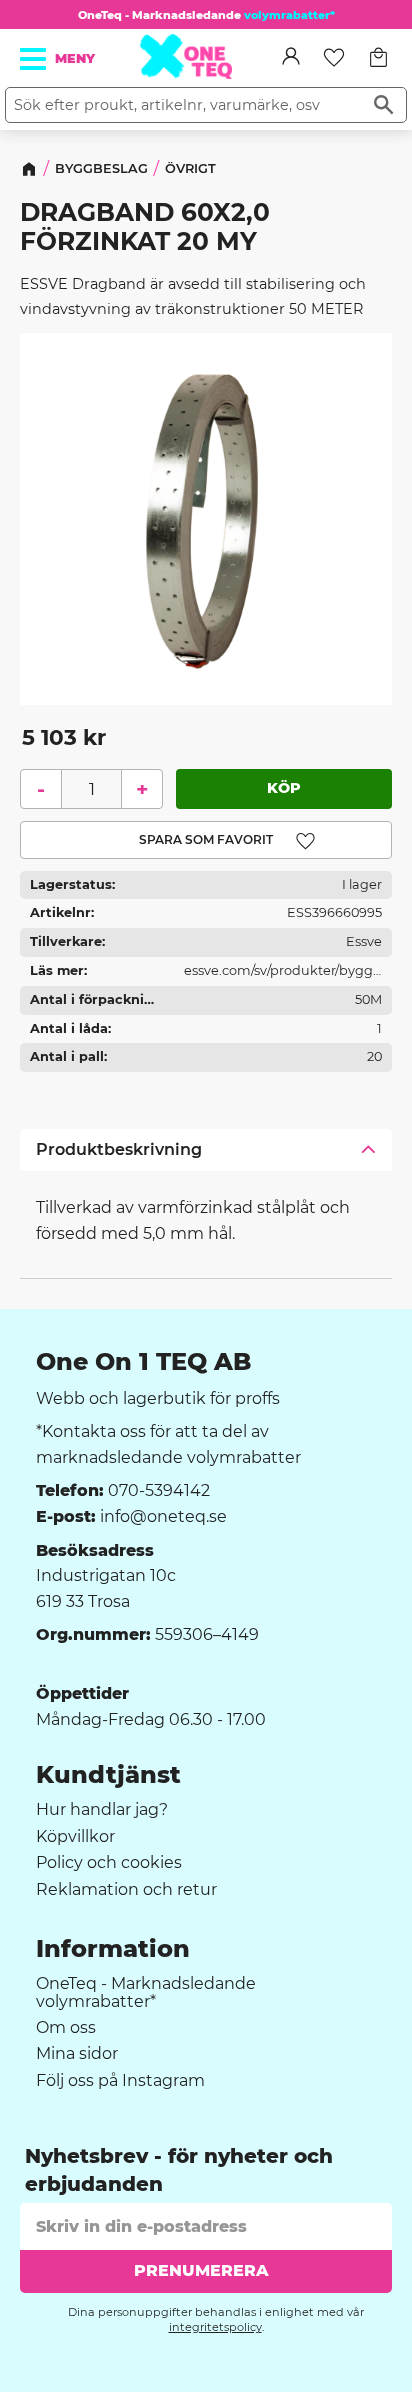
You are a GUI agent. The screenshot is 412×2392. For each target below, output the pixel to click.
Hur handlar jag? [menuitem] (102, 1810)
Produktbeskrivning (119, 1149)
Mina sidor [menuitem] (77, 2054)
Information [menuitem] (113, 1949)
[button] (34, 59)
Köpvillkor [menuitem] (75, 1837)
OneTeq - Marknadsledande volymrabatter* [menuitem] (146, 1992)
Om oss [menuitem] (66, 2028)
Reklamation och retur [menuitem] (126, 1890)
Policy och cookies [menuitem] (109, 1863)
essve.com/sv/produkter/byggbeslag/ (283, 974)
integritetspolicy (215, 2327)
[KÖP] (284, 788)
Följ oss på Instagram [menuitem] (120, 2081)
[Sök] (383, 105)
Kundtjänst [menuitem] (108, 1775)
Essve (364, 941)
